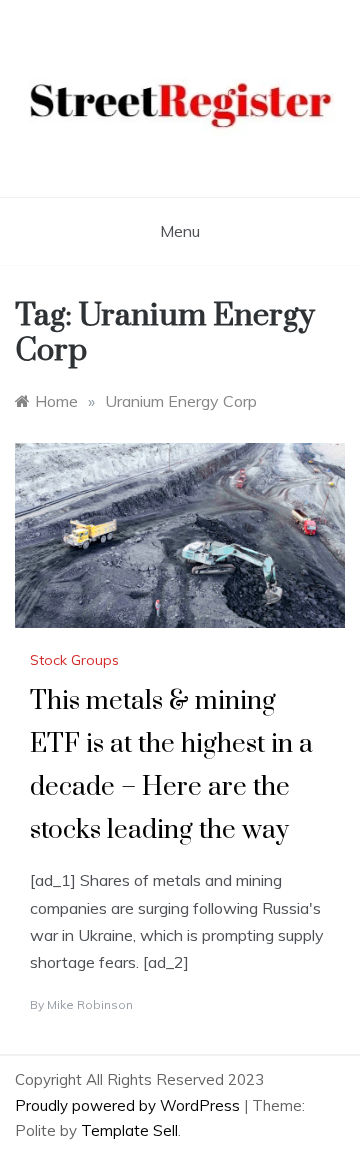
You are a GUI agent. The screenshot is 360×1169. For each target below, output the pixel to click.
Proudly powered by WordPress (129, 1105)
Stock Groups (74, 660)
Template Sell (129, 1130)
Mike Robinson (90, 1004)
